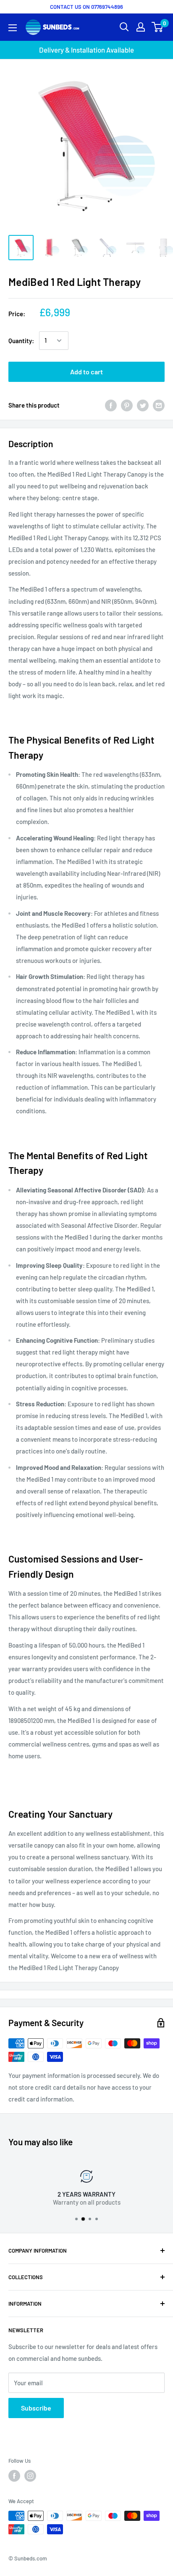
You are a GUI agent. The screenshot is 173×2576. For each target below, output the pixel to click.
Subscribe (36, 2408)
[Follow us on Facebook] (14, 2476)
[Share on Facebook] (111, 405)
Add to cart (86, 372)
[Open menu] (13, 28)
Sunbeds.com (31, 2558)
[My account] (141, 27)
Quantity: (21, 341)
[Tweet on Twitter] (143, 405)
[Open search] (124, 27)
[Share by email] (159, 405)
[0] (158, 27)
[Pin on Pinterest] (127, 405)
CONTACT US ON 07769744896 (86, 7)
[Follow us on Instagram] (30, 2476)
